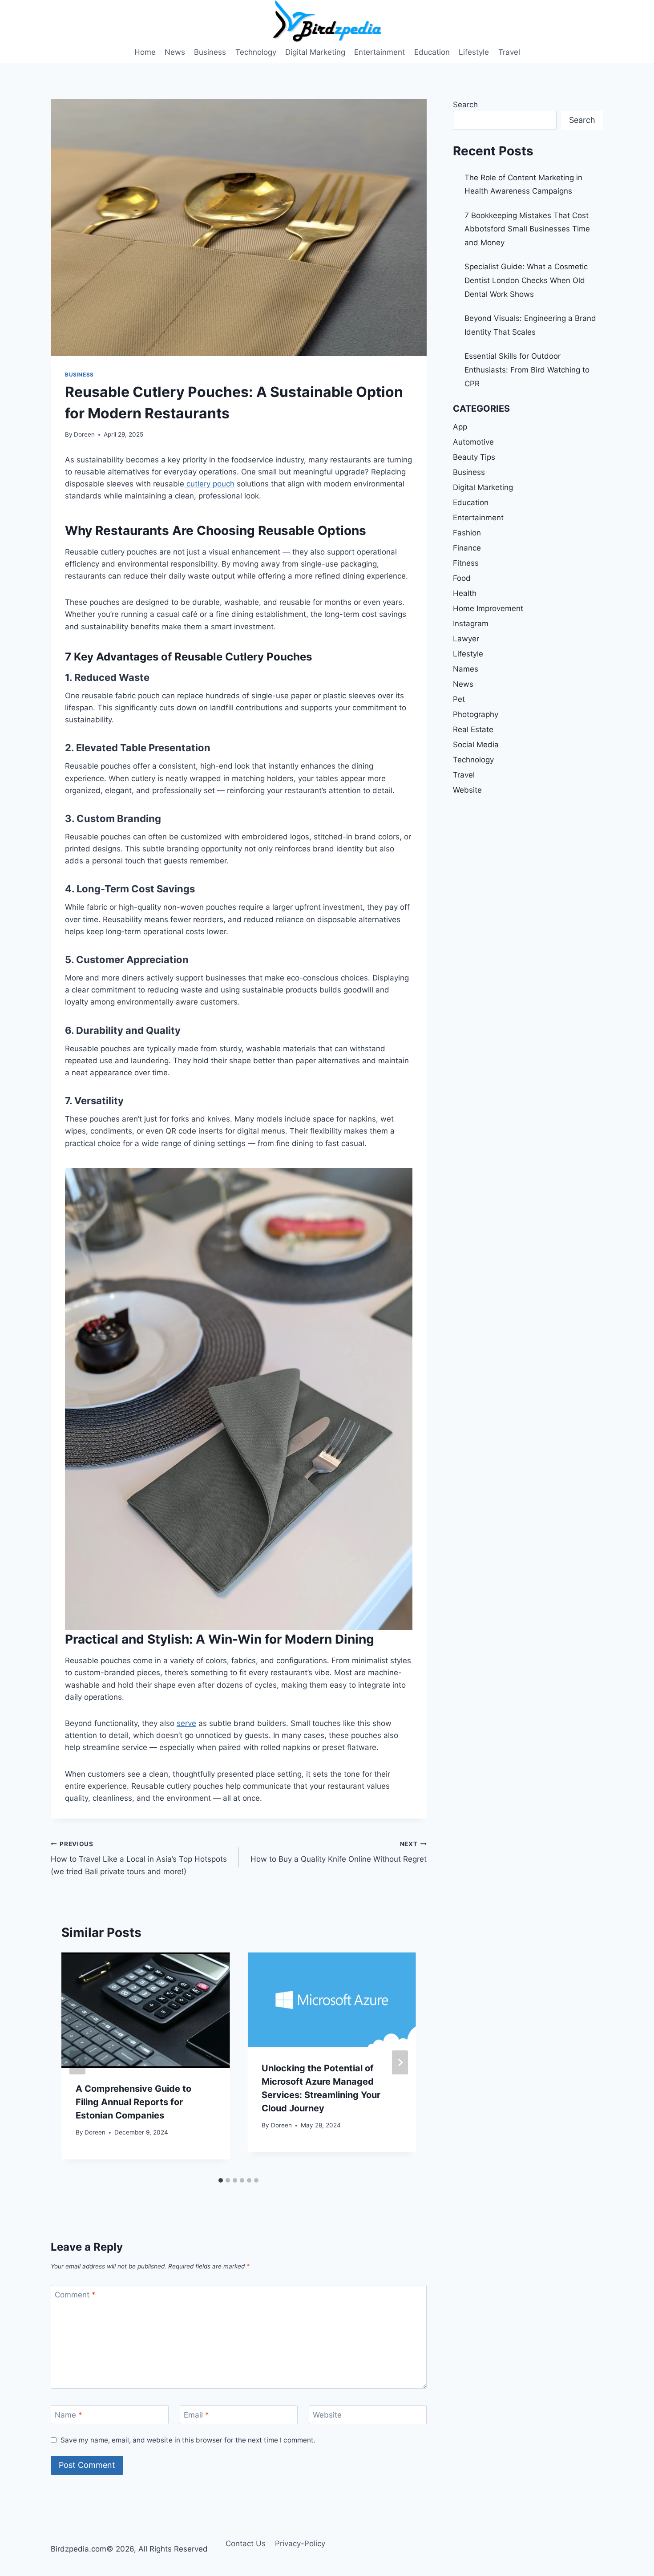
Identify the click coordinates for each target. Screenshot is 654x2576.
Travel (509, 52)
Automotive (473, 442)
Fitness (466, 563)
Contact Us (246, 2544)
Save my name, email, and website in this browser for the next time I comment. (188, 2440)
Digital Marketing (315, 52)
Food (462, 578)
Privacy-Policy (300, 2544)
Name (69, 2415)
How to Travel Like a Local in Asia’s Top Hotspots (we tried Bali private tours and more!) (139, 1858)
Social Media (476, 745)
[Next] (400, 2062)
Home (145, 52)
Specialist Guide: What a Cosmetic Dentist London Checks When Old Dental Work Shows (526, 280)
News (175, 52)
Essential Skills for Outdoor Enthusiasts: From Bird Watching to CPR (527, 370)
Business (210, 52)
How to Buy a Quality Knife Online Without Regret (338, 1852)
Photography (476, 714)
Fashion (467, 533)
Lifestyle (474, 52)
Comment (75, 2295)
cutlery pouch (209, 484)
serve (186, 1723)
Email (196, 2415)
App (460, 427)
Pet (459, 699)
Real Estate (473, 729)
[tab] (221, 2180)
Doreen (84, 434)
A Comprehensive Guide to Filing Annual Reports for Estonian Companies (133, 2102)
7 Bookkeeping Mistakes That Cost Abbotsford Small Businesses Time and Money (527, 229)
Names (466, 669)
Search (465, 105)
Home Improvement (488, 608)
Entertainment (379, 52)
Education (432, 52)
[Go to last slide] (77, 2062)
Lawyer (466, 639)
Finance (467, 548)
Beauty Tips (474, 457)
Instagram (471, 624)
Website (327, 2415)
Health (465, 593)
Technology (256, 52)
